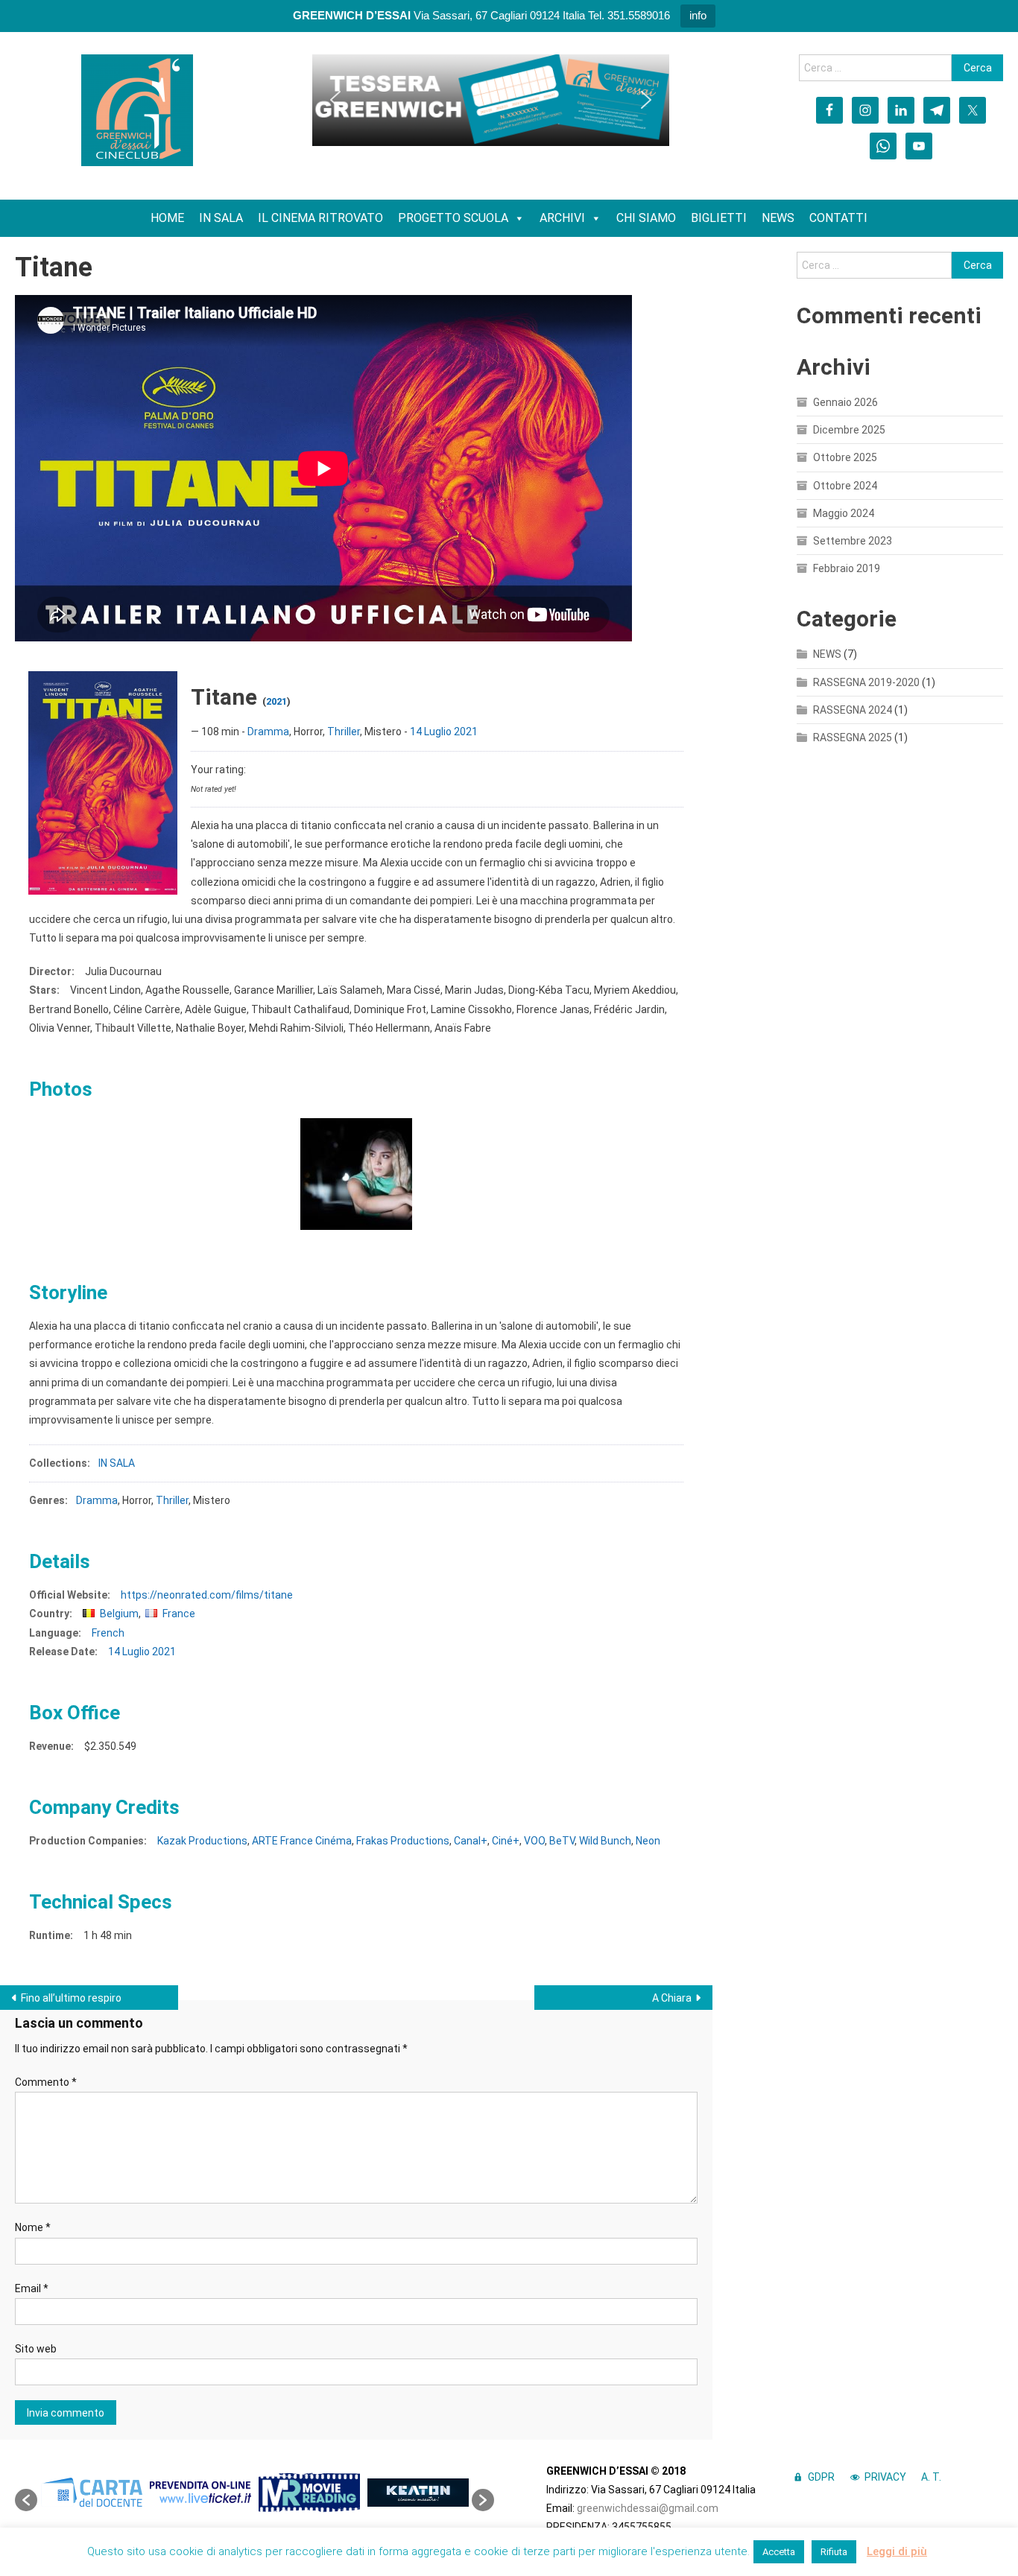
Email (32, 2288)
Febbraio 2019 (847, 568)
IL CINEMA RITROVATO (320, 218)
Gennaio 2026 (845, 402)
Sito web (36, 2349)
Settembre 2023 (853, 541)
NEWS (778, 218)
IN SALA (221, 218)
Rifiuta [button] (834, 2552)
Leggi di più (897, 2551)
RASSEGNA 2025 (853, 737)
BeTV (562, 1841)
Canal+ (471, 1841)
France (179, 1614)
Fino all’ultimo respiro (71, 1998)
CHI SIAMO (646, 218)
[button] (335, 100)
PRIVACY (885, 2477)
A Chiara (672, 1998)
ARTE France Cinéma (302, 1841)
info (698, 15)
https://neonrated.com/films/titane (207, 1595)
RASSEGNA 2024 (853, 710)
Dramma (268, 732)
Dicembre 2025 (849, 430)
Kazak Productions (202, 1841)
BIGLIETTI (719, 218)
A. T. (931, 2477)
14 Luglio (431, 732)
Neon (648, 1841)
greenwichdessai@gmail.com (648, 2508)
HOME (167, 218)
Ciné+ (506, 1841)
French (108, 1633)
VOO (534, 1841)
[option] (92, 2492)
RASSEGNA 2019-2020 (866, 682)
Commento (46, 2082)
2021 (276, 701)
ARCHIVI (562, 218)
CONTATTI (838, 218)
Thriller (344, 732)
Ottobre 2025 (845, 457)
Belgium (119, 1614)
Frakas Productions (403, 1841)
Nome (33, 2227)
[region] (491, 100)
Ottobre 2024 (845, 486)
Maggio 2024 (844, 513)
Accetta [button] (779, 2552)
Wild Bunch (605, 1841)
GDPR (821, 2477)
